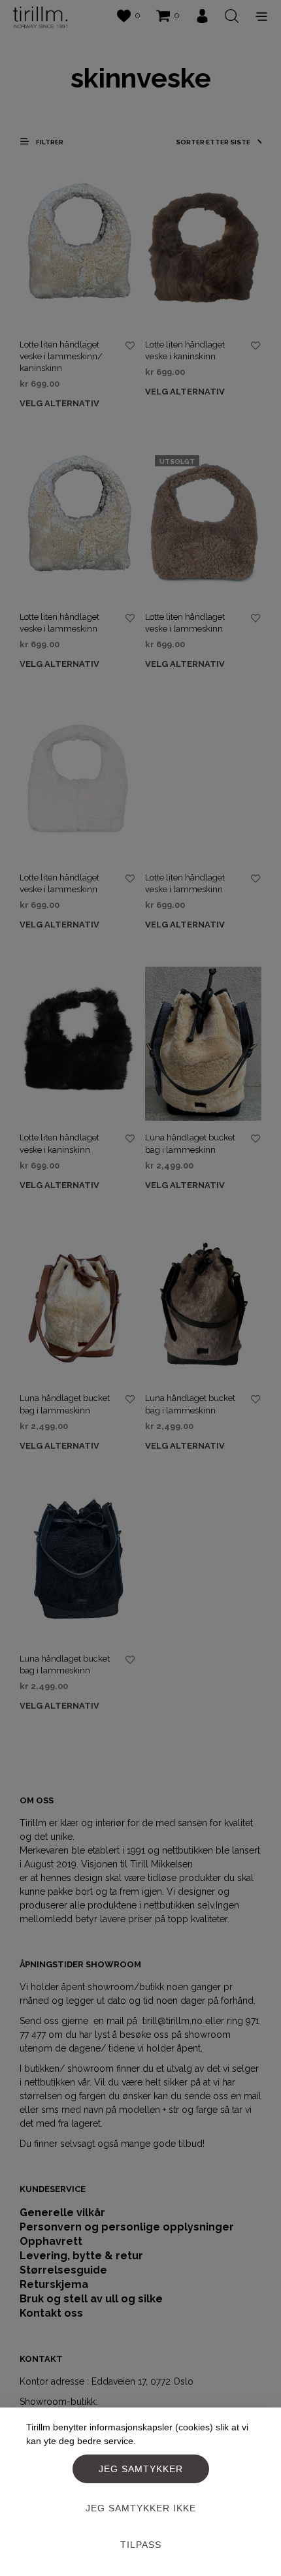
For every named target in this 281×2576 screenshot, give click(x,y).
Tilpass (141, 2545)
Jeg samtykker (141, 2469)
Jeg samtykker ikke (141, 2508)
